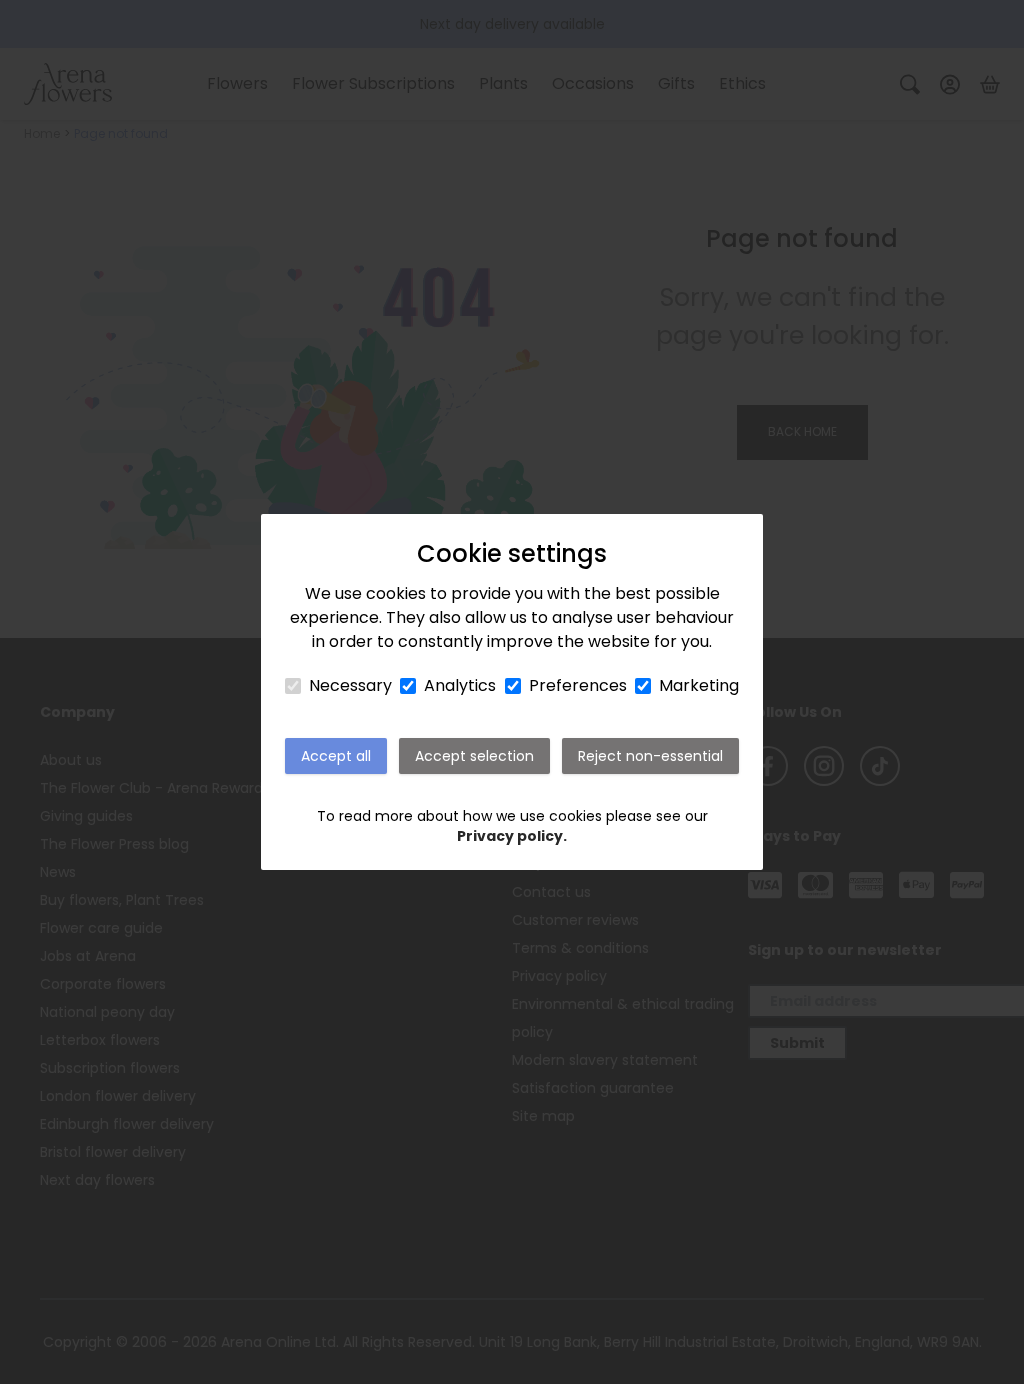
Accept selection (474, 756)
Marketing (699, 685)
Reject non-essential (650, 756)
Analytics (460, 685)
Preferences (578, 685)
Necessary (350, 685)
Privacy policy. (512, 836)
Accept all (336, 756)
